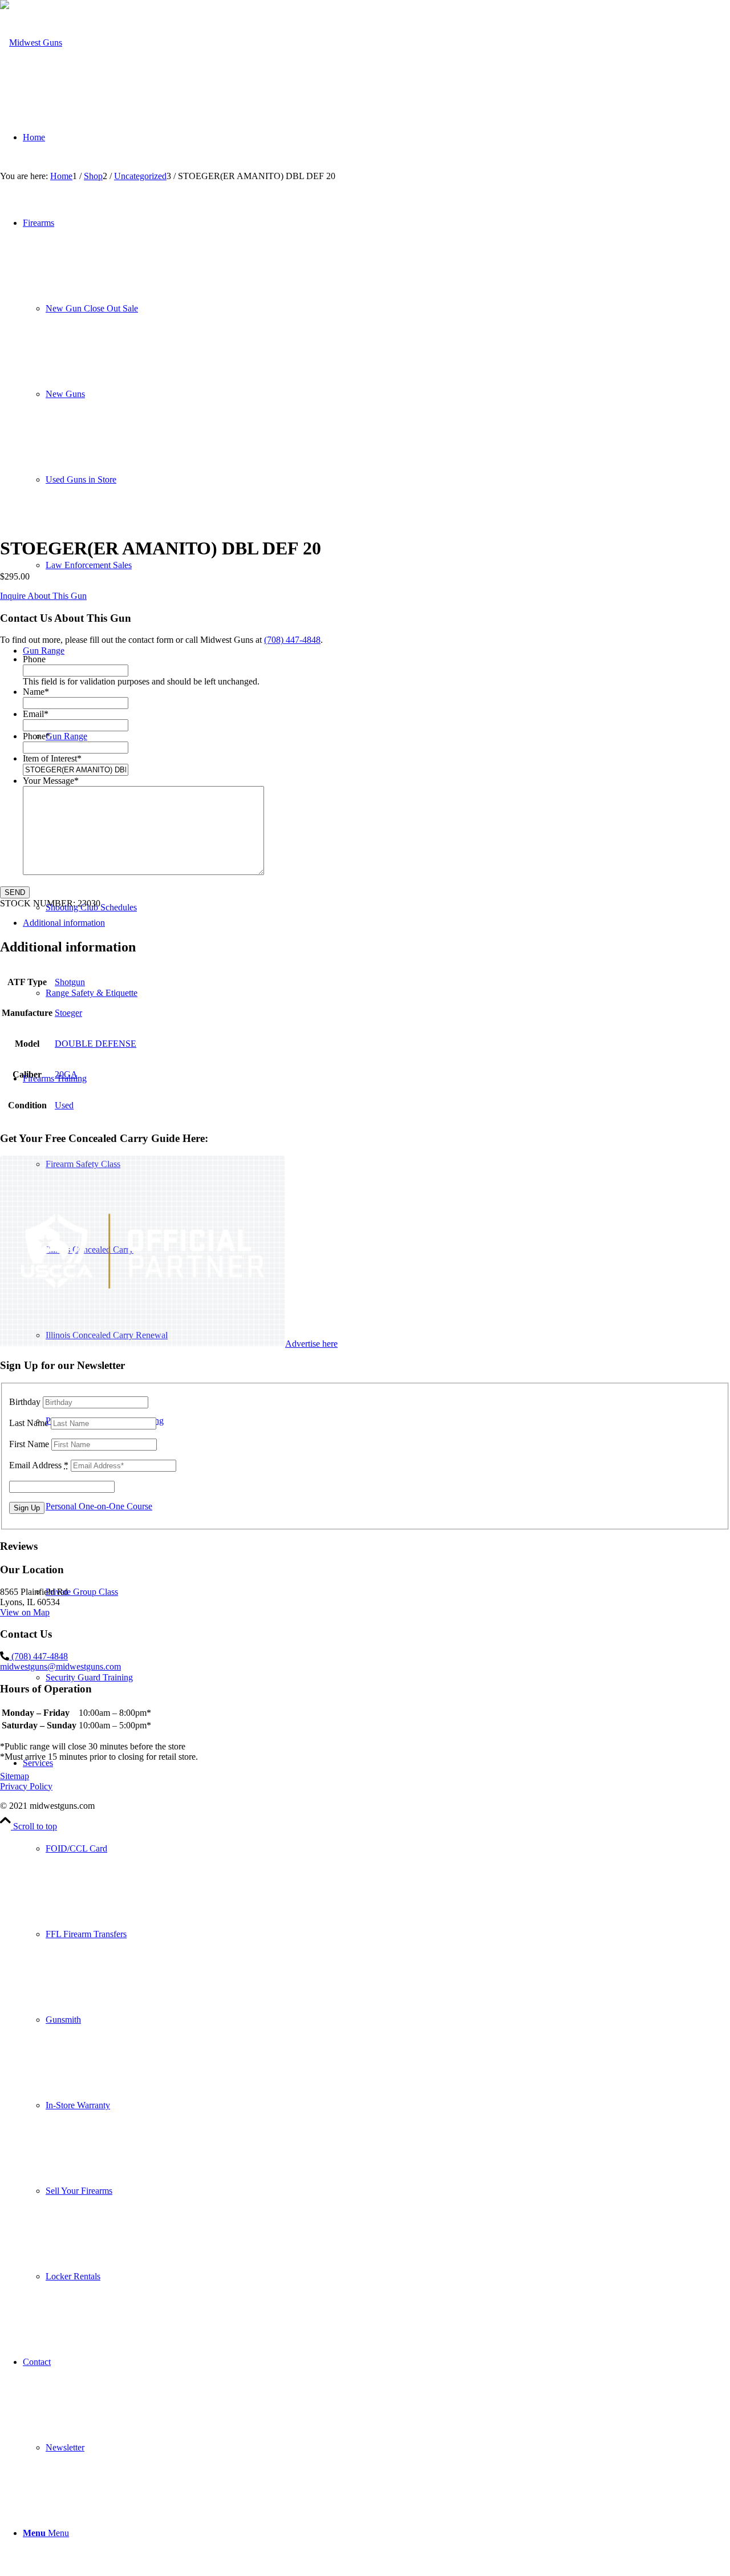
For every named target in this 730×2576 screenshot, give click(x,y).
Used (64, 1105)
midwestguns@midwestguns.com (60, 1666)
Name (36, 692)
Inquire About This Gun (43, 596)
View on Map (25, 1612)
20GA (66, 1074)
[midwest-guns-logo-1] (31, 42)
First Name (29, 1444)
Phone (34, 659)
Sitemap (15, 1776)
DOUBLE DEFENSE (96, 1044)
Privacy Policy (26, 1786)
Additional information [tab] (64, 923)
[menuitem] (376, 2020)
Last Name (29, 1423)
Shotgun (70, 982)
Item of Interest (52, 758)
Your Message (51, 781)
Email (36, 714)
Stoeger (68, 1013)
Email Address (39, 1465)
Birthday (25, 1402)
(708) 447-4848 (292, 640)
